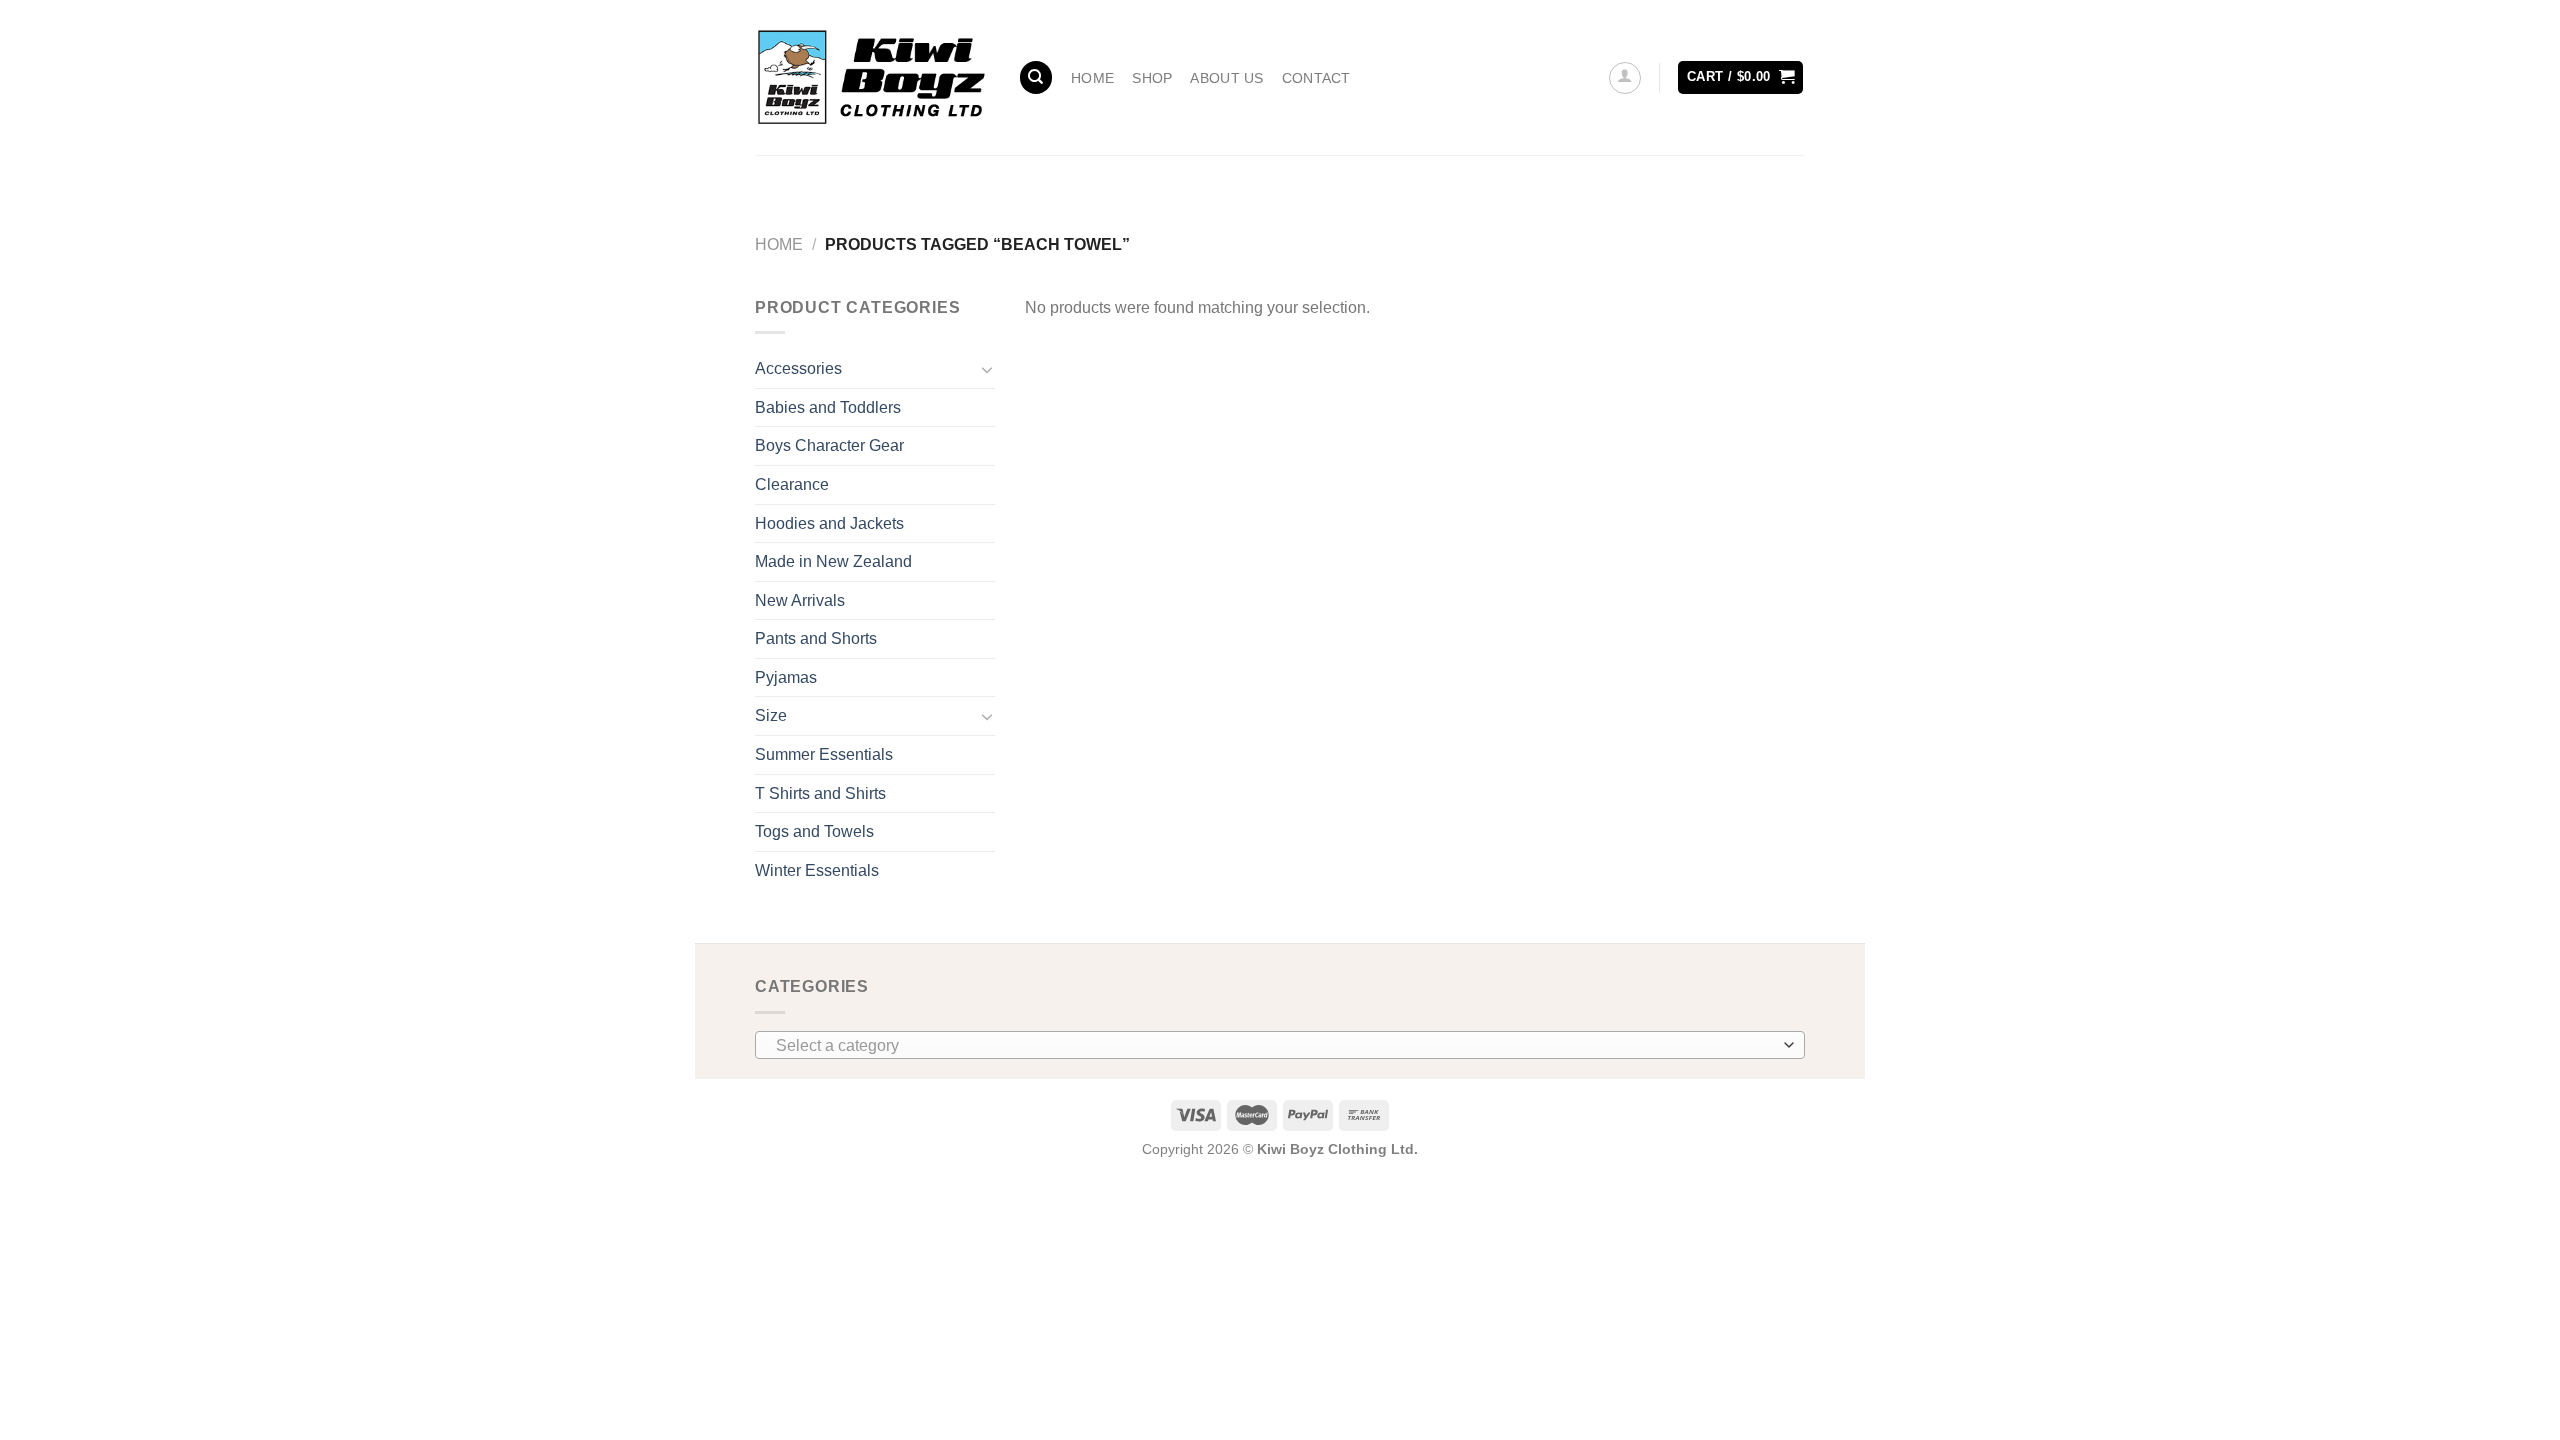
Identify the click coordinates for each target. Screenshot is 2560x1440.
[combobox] (1280, 1045)
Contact (1316, 78)
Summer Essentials (824, 754)
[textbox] (1275, 1046)
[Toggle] (987, 369)
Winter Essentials (817, 870)
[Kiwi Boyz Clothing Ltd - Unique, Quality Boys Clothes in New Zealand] (871, 77)
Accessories (798, 368)
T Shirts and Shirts (820, 793)
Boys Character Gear (829, 445)
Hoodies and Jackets (829, 523)
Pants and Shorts (816, 638)
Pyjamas (786, 677)
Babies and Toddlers (828, 407)
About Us (1226, 78)
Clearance (792, 484)
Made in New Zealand (833, 561)
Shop (1152, 78)
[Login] (1625, 78)
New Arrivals (800, 600)
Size (771, 715)
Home (1092, 78)
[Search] (1036, 77)
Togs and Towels (814, 831)
